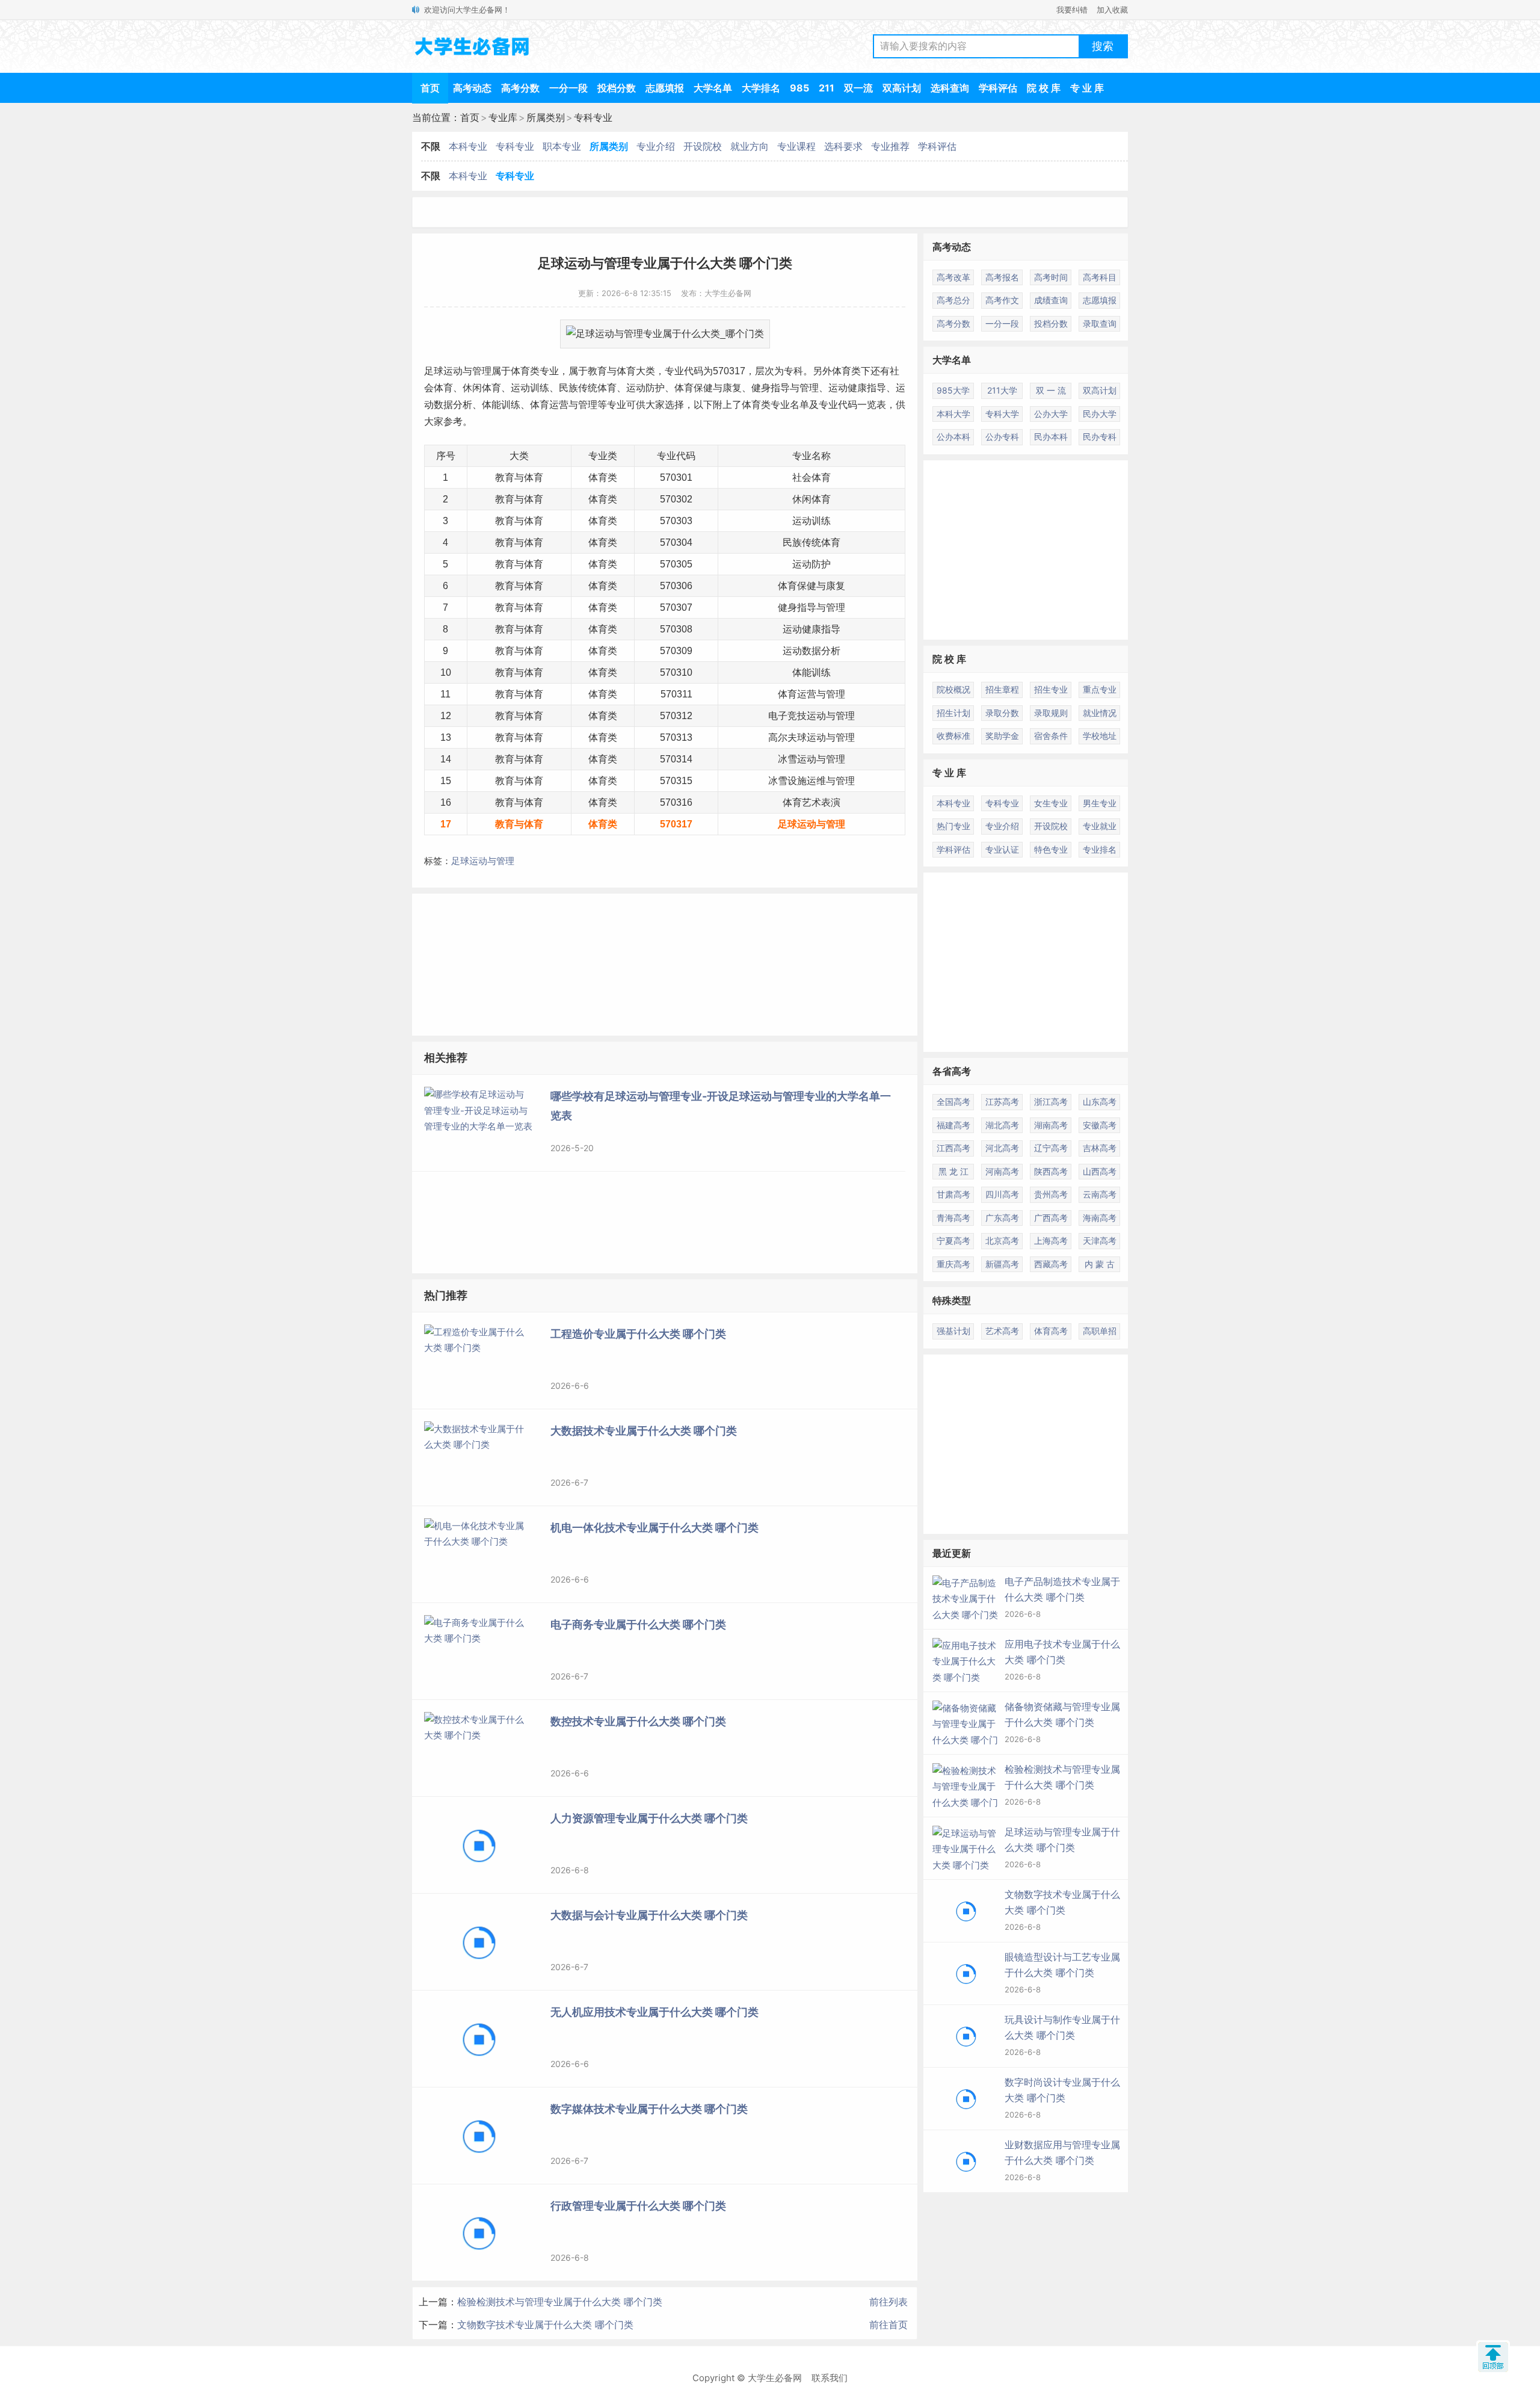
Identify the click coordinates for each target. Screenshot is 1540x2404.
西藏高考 (1051, 1264)
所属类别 (546, 117)
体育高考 (1051, 1331)
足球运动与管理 (483, 861)
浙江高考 (1051, 1102)
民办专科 (1100, 437)
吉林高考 (1100, 1148)
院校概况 (953, 689)
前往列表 (889, 2302)
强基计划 (953, 1331)
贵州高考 (1051, 1194)
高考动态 (472, 88)
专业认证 (1002, 849)
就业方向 (750, 146)
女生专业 (1051, 803)
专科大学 (1002, 414)
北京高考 (1002, 1241)
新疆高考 (1002, 1264)
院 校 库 (1044, 88)
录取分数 (1002, 713)
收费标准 (953, 736)
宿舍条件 (1051, 736)
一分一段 (568, 88)
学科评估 (998, 88)
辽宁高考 (1051, 1148)
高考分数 (520, 88)
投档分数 (617, 88)
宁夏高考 (953, 1241)
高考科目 (1100, 277)
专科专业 (593, 117)
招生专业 (1051, 689)
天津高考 (1100, 1241)
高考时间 (1051, 277)
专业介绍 (656, 146)
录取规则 (1051, 713)
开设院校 (703, 146)
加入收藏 (1112, 10)
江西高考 (953, 1148)
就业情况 (1100, 713)
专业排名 (1100, 849)
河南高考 (1002, 1171)
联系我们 (830, 2378)
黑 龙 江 (953, 1171)
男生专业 (1100, 803)
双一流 (858, 88)
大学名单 (713, 88)
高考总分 (953, 300)
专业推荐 (890, 146)
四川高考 (1002, 1194)
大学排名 (761, 88)
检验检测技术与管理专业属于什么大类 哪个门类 (560, 2302)
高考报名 (1002, 277)
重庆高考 (953, 1264)
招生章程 (1002, 689)
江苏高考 (1002, 1102)
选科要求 (843, 146)
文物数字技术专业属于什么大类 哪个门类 (545, 2325)
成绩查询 (1051, 300)
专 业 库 (1087, 88)
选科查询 (950, 88)
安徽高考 (1100, 1125)
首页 (430, 88)
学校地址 (1100, 736)
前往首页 (889, 2325)
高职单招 (1100, 1331)
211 (827, 88)
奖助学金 (1002, 736)
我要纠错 (1072, 10)
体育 (520, 371)
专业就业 (1100, 826)
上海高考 (1051, 1241)
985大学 (953, 390)
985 (799, 88)
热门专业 (953, 826)
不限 (431, 146)
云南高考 (1100, 1194)
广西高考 (1051, 1218)
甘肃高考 (953, 1194)
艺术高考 (1002, 1331)
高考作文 (1002, 300)
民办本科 (1051, 437)
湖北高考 (1002, 1125)
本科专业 (468, 146)
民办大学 (1100, 414)
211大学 (1002, 390)
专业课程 (796, 146)
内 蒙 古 (1100, 1264)
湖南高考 (1051, 1125)
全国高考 (953, 1102)
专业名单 (790, 405)
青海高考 (953, 1218)
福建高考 (953, 1125)
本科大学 (953, 414)
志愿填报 (665, 88)
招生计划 (953, 713)
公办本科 (953, 437)
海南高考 (1100, 1218)
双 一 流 (1051, 390)
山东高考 (1100, 1102)
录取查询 (1100, 323)
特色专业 (1051, 849)
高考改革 (953, 277)
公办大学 (1051, 414)
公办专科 (1002, 437)
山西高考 (1100, 1171)
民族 (568, 388)
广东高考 (1002, 1218)
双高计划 (902, 88)
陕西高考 (1051, 1171)
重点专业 (1100, 689)
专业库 (503, 117)
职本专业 (562, 146)
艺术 (812, 802)
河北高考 (1002, 1148)
